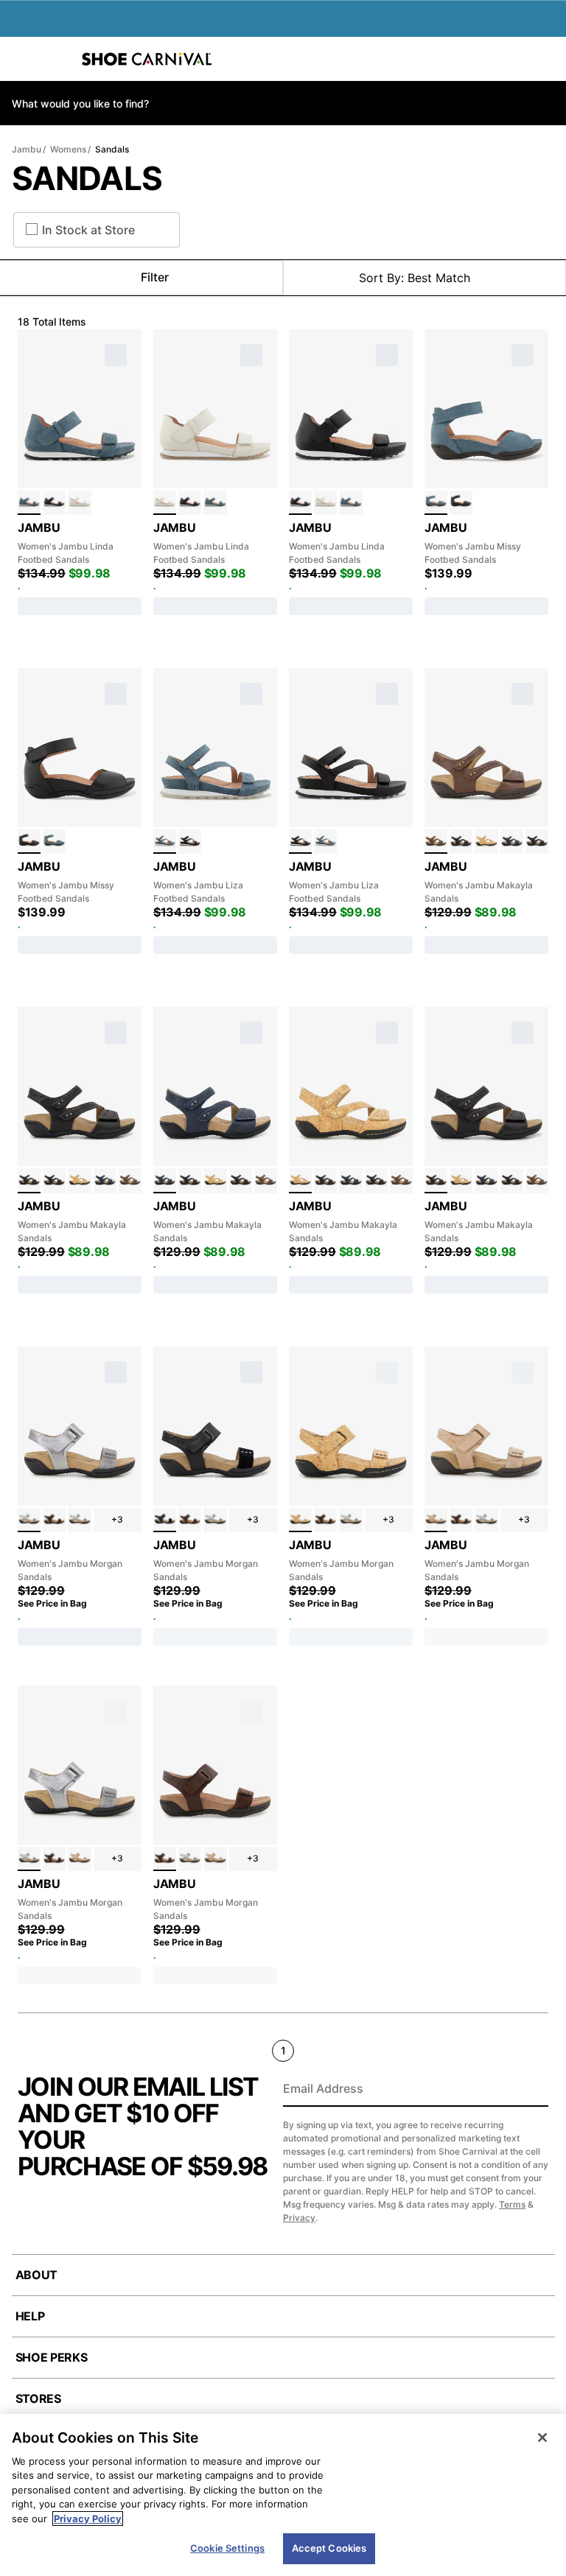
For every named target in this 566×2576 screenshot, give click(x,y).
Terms (512, 2204)
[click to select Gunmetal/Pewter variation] (79, 1520)
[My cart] (547, 59)
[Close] (542, 2438)
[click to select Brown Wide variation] (436, 842)
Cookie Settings (227, 2548)
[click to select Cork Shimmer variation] (486, 842)
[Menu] (22, 59)
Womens (68, 149)
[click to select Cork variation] (300, 1520)
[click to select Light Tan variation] (436, 1520)
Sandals (112, 149)
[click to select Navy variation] (512, 842)
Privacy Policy (88, 2519)
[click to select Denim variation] (29, 503)
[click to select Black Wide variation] (537, 842)
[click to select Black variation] (54, 503)
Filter (155, 277)
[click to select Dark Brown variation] (54, 1520)
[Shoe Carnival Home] (147, 59)
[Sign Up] (532, 2090)
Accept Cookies (329, 2548)
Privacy (299, 2218)
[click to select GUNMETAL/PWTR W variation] (29, 1520)
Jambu (27, 149)
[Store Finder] (57, 59)
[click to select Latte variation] (79, 503)
